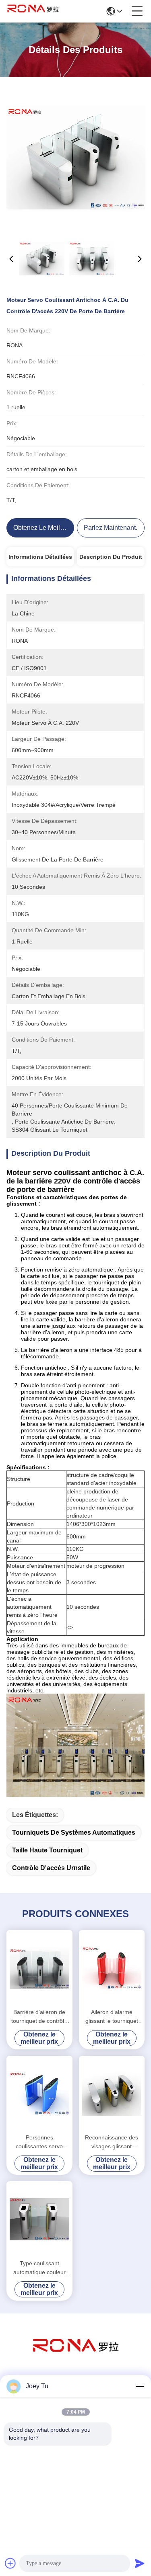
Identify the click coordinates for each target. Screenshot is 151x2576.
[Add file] (10, 2563)
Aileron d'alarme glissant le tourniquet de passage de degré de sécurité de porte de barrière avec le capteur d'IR (112, 2017)
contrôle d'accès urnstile (51, 1868)
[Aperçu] (76, 2356)
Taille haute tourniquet (47, 1850)
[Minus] (140, 2386)
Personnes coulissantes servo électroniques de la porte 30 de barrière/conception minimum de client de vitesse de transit (39, 2142)
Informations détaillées (40, 557)
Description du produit (111, 557)
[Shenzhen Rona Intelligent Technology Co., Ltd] (33, 11)
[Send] (140, 2563)
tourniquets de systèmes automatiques (74, 1833)
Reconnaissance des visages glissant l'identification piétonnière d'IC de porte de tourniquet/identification (112, 2142)
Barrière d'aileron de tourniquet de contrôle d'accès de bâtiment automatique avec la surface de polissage (39, 2017)
